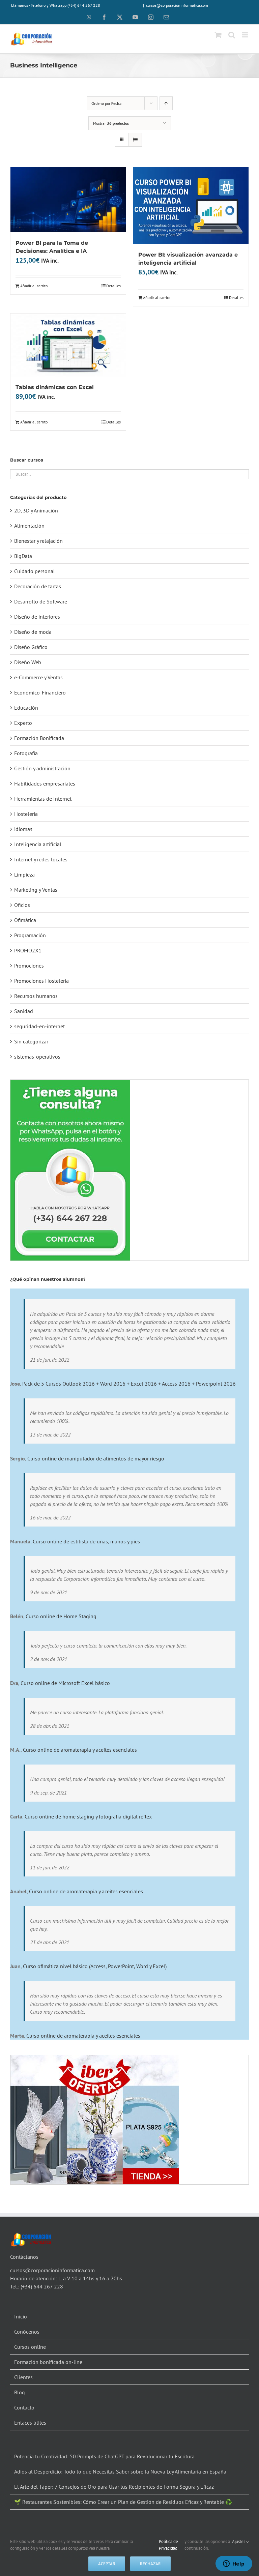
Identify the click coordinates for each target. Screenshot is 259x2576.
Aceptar (107, 2564)
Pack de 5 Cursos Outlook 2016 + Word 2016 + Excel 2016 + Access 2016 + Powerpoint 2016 (129, 1384)
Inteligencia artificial (38, 844)
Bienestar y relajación (38, 541)
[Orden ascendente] (166, 103)
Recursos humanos (36, 996)
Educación (26, 708)
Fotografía (26, 753)
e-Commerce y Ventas (38, 677)
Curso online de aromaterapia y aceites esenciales (80, 1750)
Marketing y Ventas (36, 890)
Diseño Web (28, 662)
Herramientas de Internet (43, 799)
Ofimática (25, 920)
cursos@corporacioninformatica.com (177, 5)
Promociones (29, 966)
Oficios (22, 905)
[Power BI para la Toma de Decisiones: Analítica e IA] (68, 200)
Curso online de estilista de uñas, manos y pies (86, 1541)
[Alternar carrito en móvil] (218, 35)
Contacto (24, 2407)
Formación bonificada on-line (48, 2362)
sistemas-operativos (37, 1057)
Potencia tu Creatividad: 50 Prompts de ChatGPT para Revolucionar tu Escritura (104, 2456)
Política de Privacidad (168, 2545)
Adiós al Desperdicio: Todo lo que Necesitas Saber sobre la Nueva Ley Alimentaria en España (120, 2471)
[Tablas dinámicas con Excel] (68, 345)
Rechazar (150, 2564)
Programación (30, 935)
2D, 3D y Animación (36, 510)
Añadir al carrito (34, 286)
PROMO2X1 (28, 950)
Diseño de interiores (37, 617)
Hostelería (26, 814)
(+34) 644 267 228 (42, 2286)
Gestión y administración (42, 768)
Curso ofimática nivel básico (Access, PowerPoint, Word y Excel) (95, 1966)
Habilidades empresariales (45, 783)
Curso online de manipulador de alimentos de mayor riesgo (96, 1458)
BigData (23, 556)
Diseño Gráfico (31, 647)
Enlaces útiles (30, 2423)
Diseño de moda (33, 632)
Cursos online (30, 2347)
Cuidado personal (35, 571)
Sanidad (24, 1011)
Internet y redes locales (41, 859)
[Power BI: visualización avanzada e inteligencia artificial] (191, 206)
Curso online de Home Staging (61, 1616)
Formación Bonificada (39, 738)
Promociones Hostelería (41, 981)
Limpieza (24, 875)
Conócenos (27, 2332)
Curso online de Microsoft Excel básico (65, 1683)
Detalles (113, 286)
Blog (20, 2392)
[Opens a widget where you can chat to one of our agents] (234, 2564)
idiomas (23, 829)
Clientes (23, 2377)
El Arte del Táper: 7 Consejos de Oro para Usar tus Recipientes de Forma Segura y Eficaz (114, 2487)
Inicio (21, 2316)
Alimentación (29, 526)
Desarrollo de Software (41, 601)
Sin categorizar (31, 1041)
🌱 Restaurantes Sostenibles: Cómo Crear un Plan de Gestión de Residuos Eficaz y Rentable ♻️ (123, 2502)
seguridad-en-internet (39, 1026)
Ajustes (239, 2541)
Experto (23, 723)
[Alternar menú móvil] (245, 35)
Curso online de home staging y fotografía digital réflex (88, 1816)
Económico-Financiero (40, 692)
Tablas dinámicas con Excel (55, 387)
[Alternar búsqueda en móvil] (232, 35)
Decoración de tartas (38, 586)
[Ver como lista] (135, 140)
